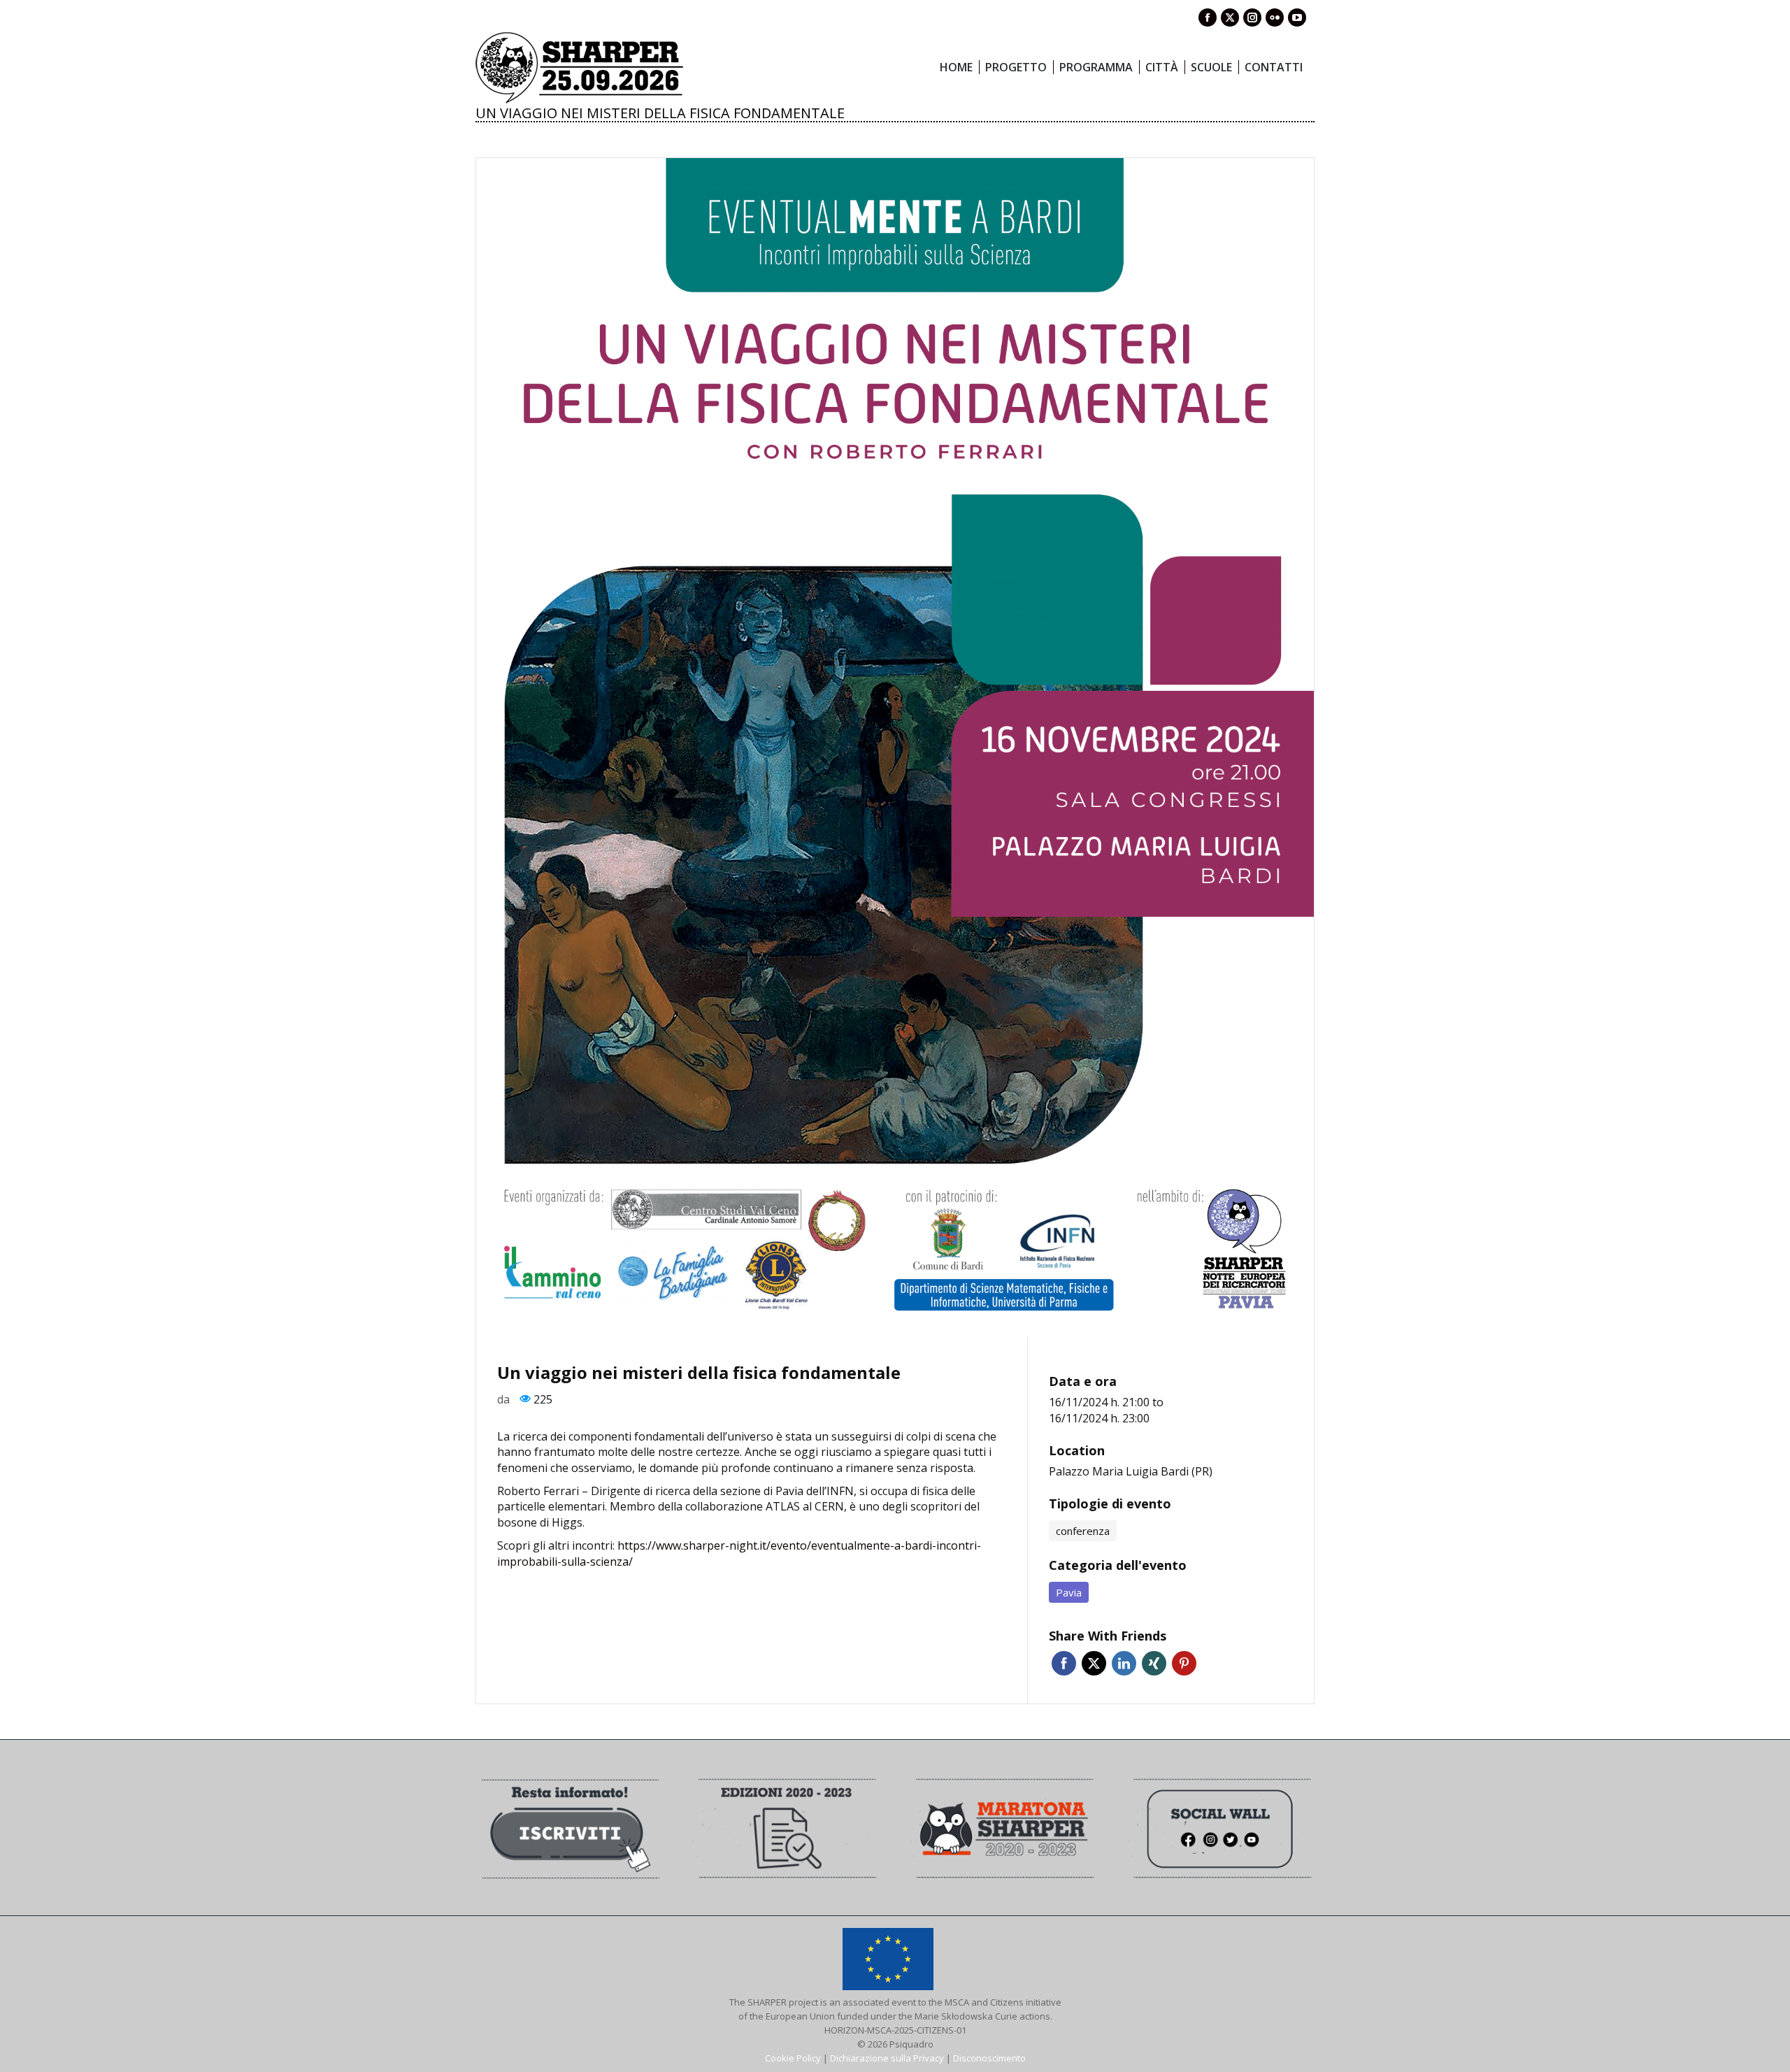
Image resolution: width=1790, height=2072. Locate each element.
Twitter (1094, 1663)
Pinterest (1184, 1663)
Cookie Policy (793, 2058)
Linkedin (1124, 1663)
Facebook (1064, 1663)
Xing (1154, 1663)
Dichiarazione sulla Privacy (887, 2058)
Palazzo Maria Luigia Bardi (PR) (1131, 1471)
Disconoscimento (989, 2058)
